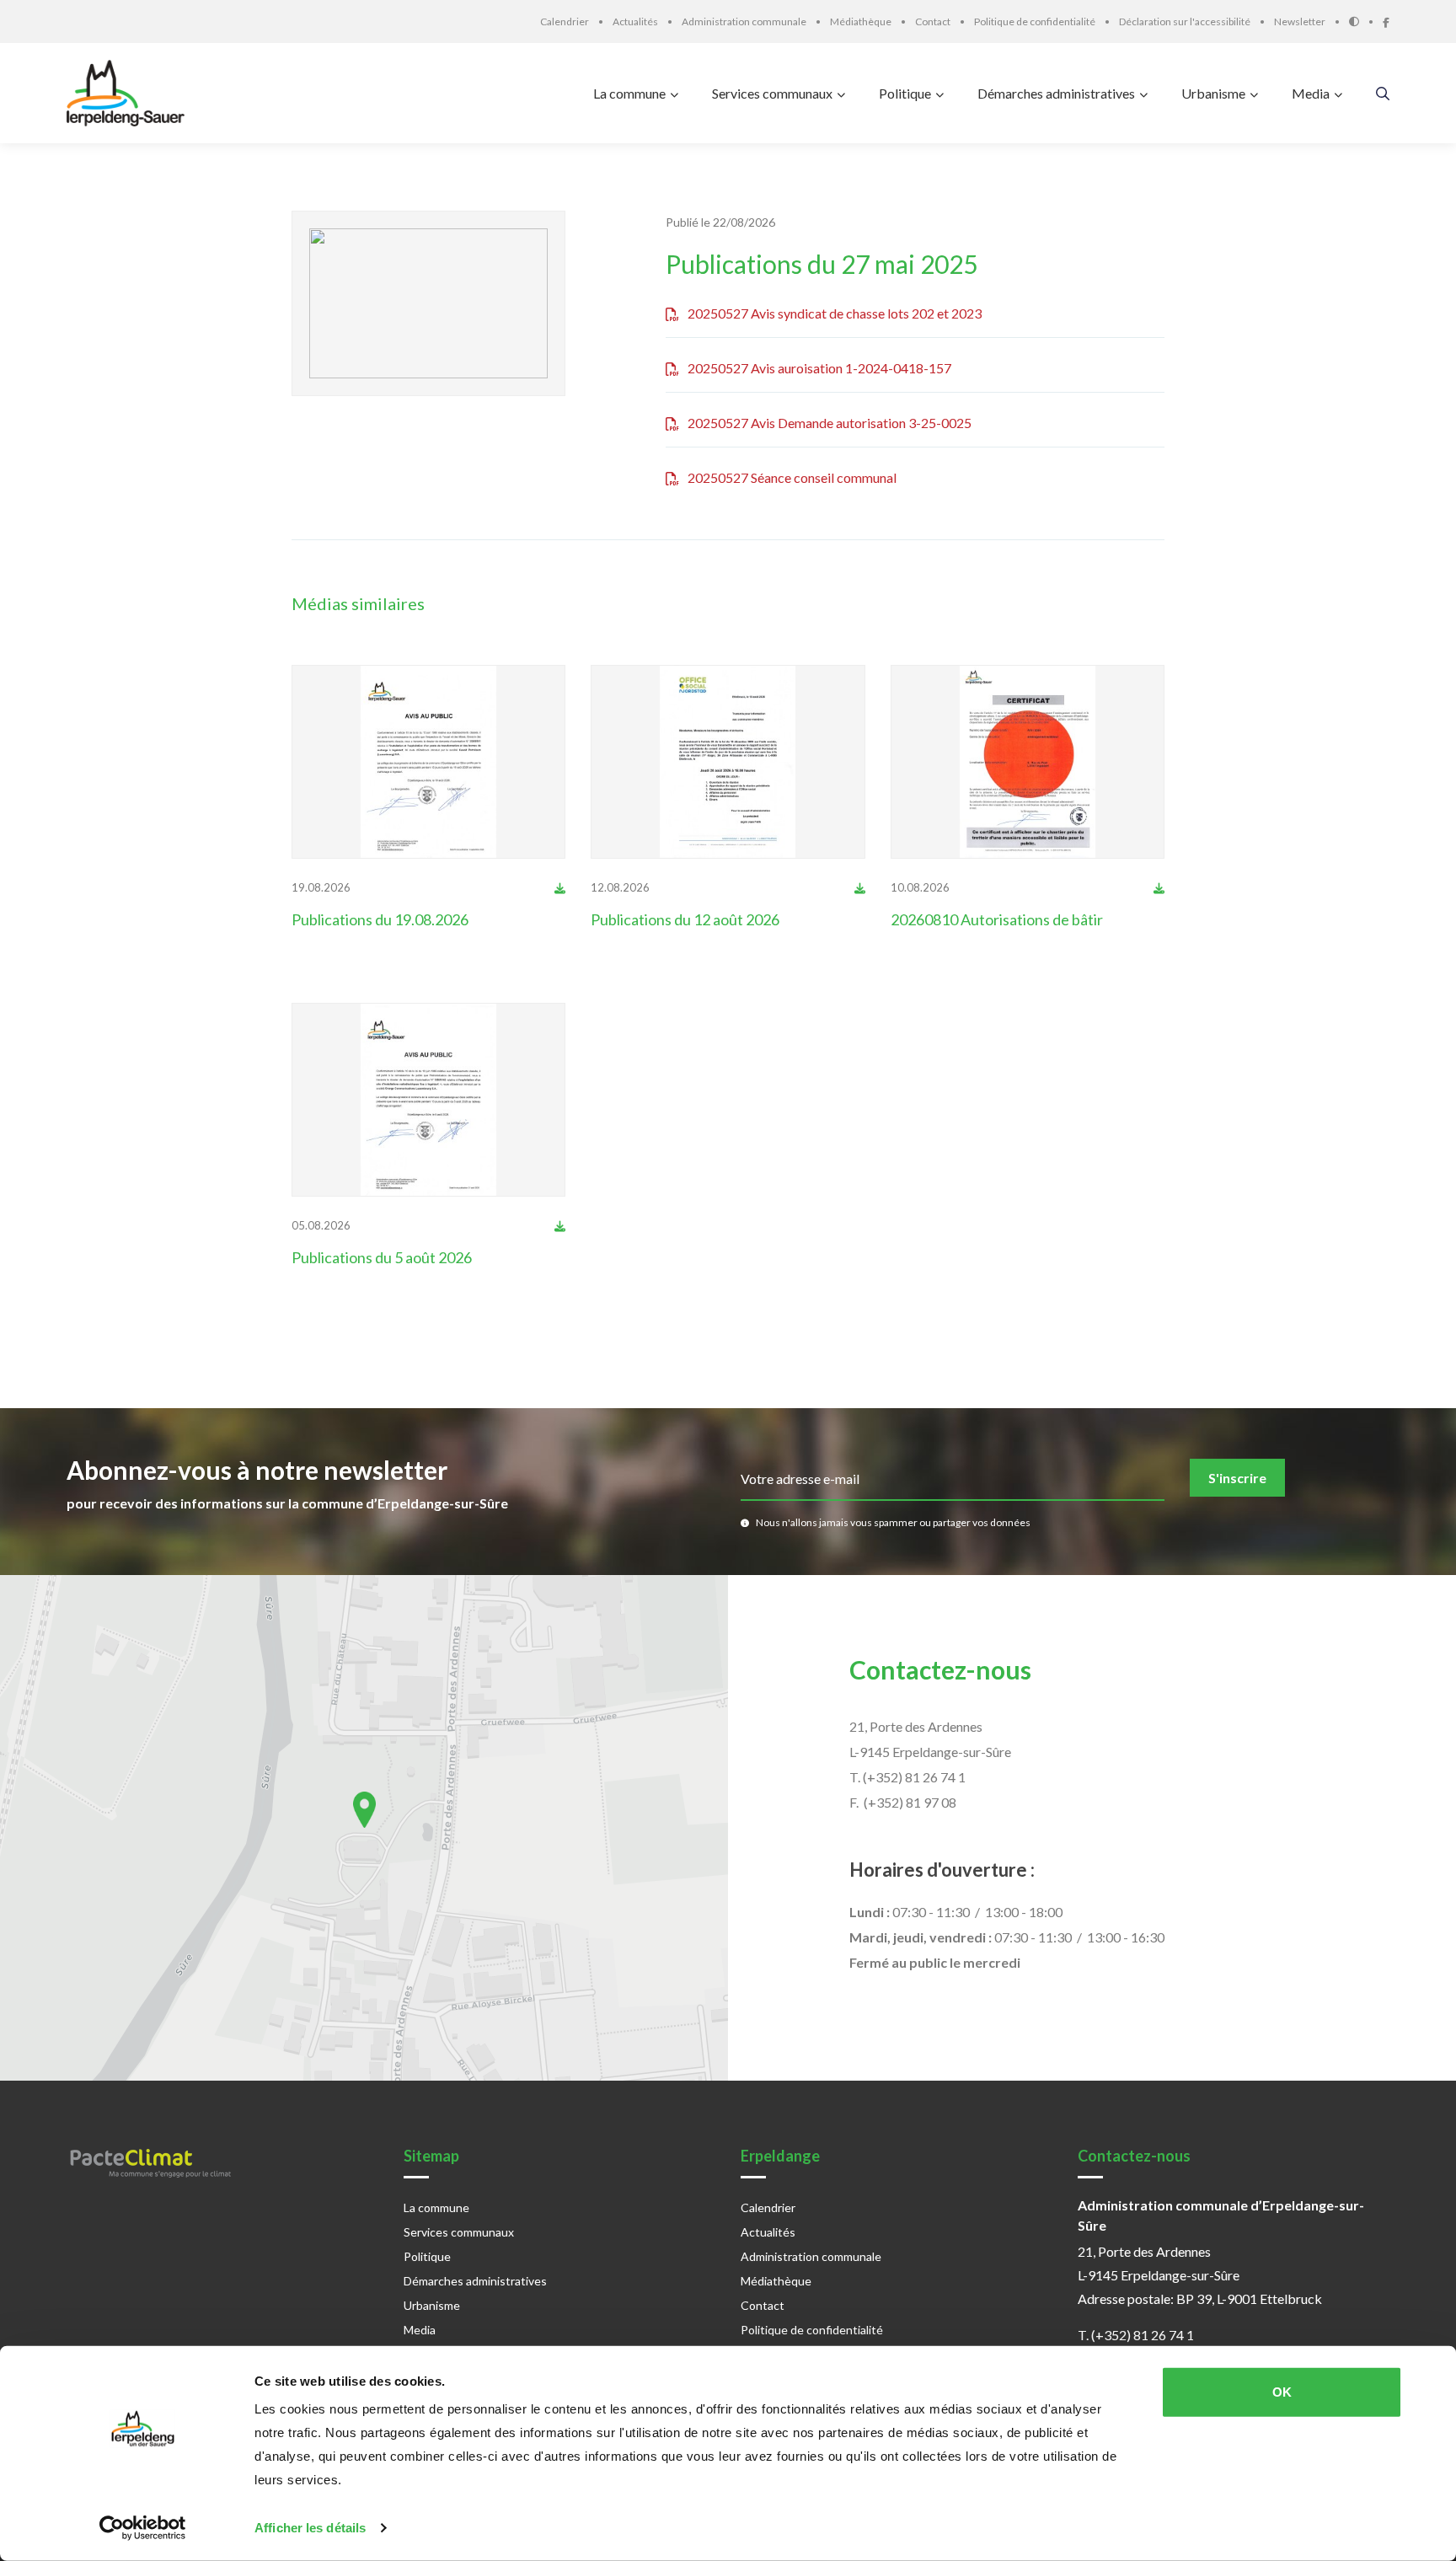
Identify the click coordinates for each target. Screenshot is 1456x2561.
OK (1282, 2392)
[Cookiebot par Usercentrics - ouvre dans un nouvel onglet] (143, 2528)
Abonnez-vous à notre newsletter (257, 1470)
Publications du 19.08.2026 (380, 919)
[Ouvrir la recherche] (1383, 93)
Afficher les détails (310, 2528)
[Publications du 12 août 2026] (728, 762)
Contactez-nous (940, 1669)
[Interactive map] (364, 1828)
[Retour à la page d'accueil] (130, 93)
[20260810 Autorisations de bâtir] (1028, 762)
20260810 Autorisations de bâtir (997, 919)
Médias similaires (358, 603)
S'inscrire (1237, 1478)
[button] (364, 1810)
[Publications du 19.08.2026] (429, 762)
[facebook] (1386, 21)
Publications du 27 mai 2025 (822, 264)
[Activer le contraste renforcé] (1366, 21)
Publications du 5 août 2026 (382, 1257)
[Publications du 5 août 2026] (429, 1100)
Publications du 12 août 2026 (685, 919)
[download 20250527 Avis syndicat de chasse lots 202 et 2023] (560, 887)
